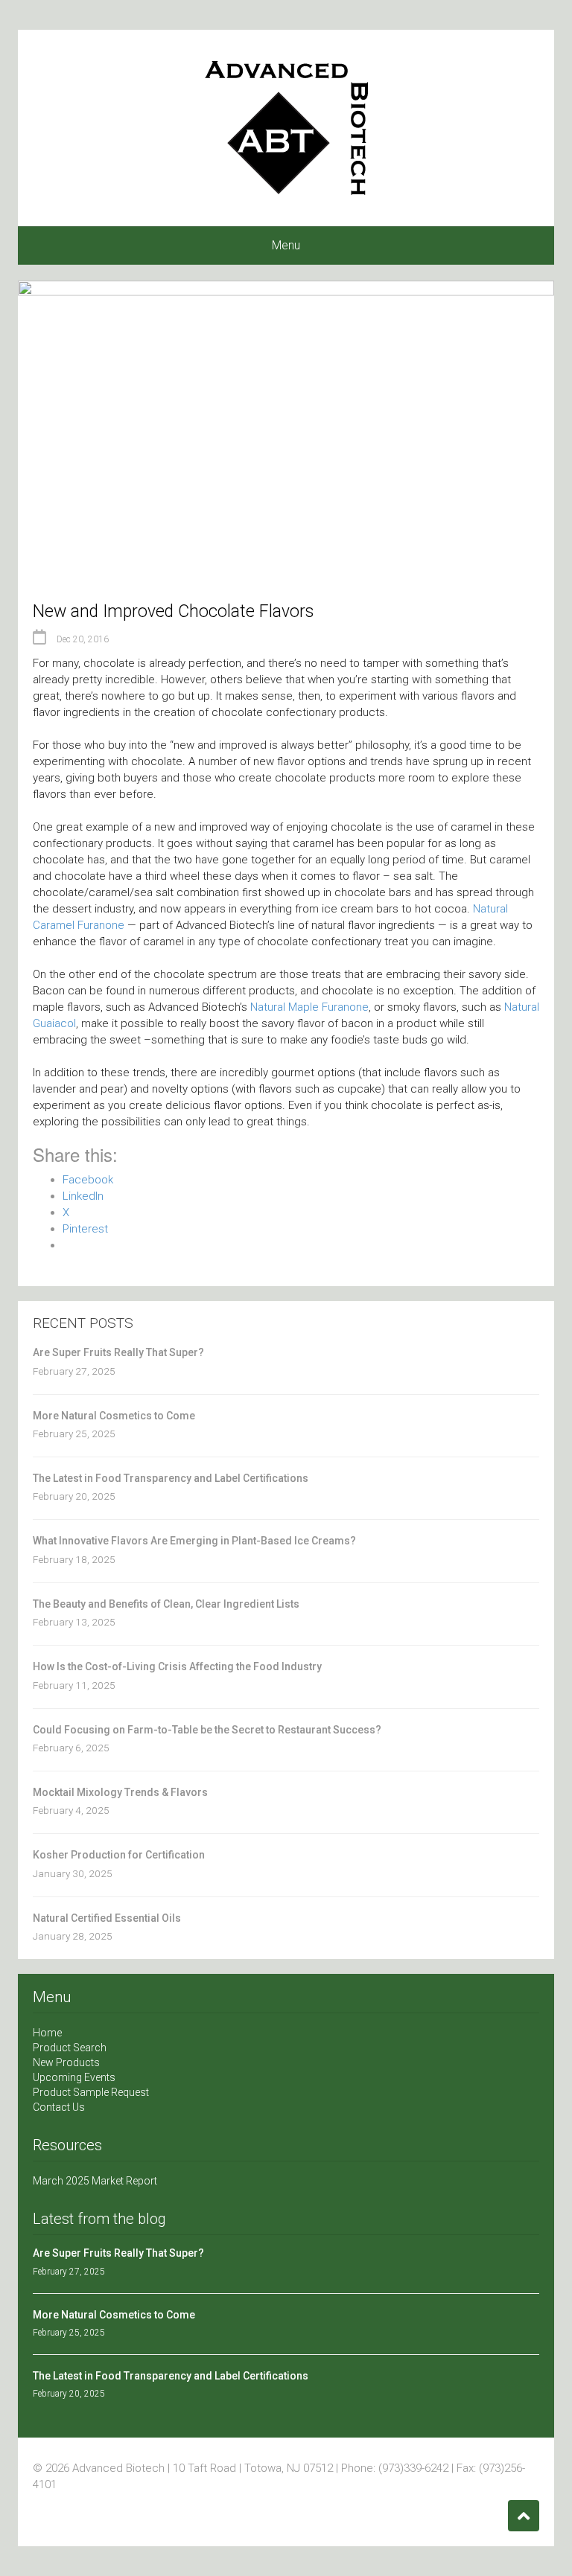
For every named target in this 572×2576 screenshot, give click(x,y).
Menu (286, 245)
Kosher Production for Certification (119, 1855)
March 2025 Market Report (95, 2181)
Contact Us (59, 2107)
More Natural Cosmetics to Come (114, 1416)
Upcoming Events (74, 2077)
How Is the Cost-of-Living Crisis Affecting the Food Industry (177, 1666)
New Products (66, 2062)
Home (47, 2033)
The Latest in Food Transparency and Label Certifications (171, 1478)
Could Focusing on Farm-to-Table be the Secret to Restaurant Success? (207, 1730)
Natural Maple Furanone (309, 1007)
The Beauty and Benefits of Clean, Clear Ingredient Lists (166, 1604)
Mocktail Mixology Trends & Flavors (120, 1792)
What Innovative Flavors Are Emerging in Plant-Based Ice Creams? (194, 1541)
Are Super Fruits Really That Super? (118, 1352)
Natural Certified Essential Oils (107, 1918)
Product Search (70, 2048)
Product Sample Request (91, 2092)
